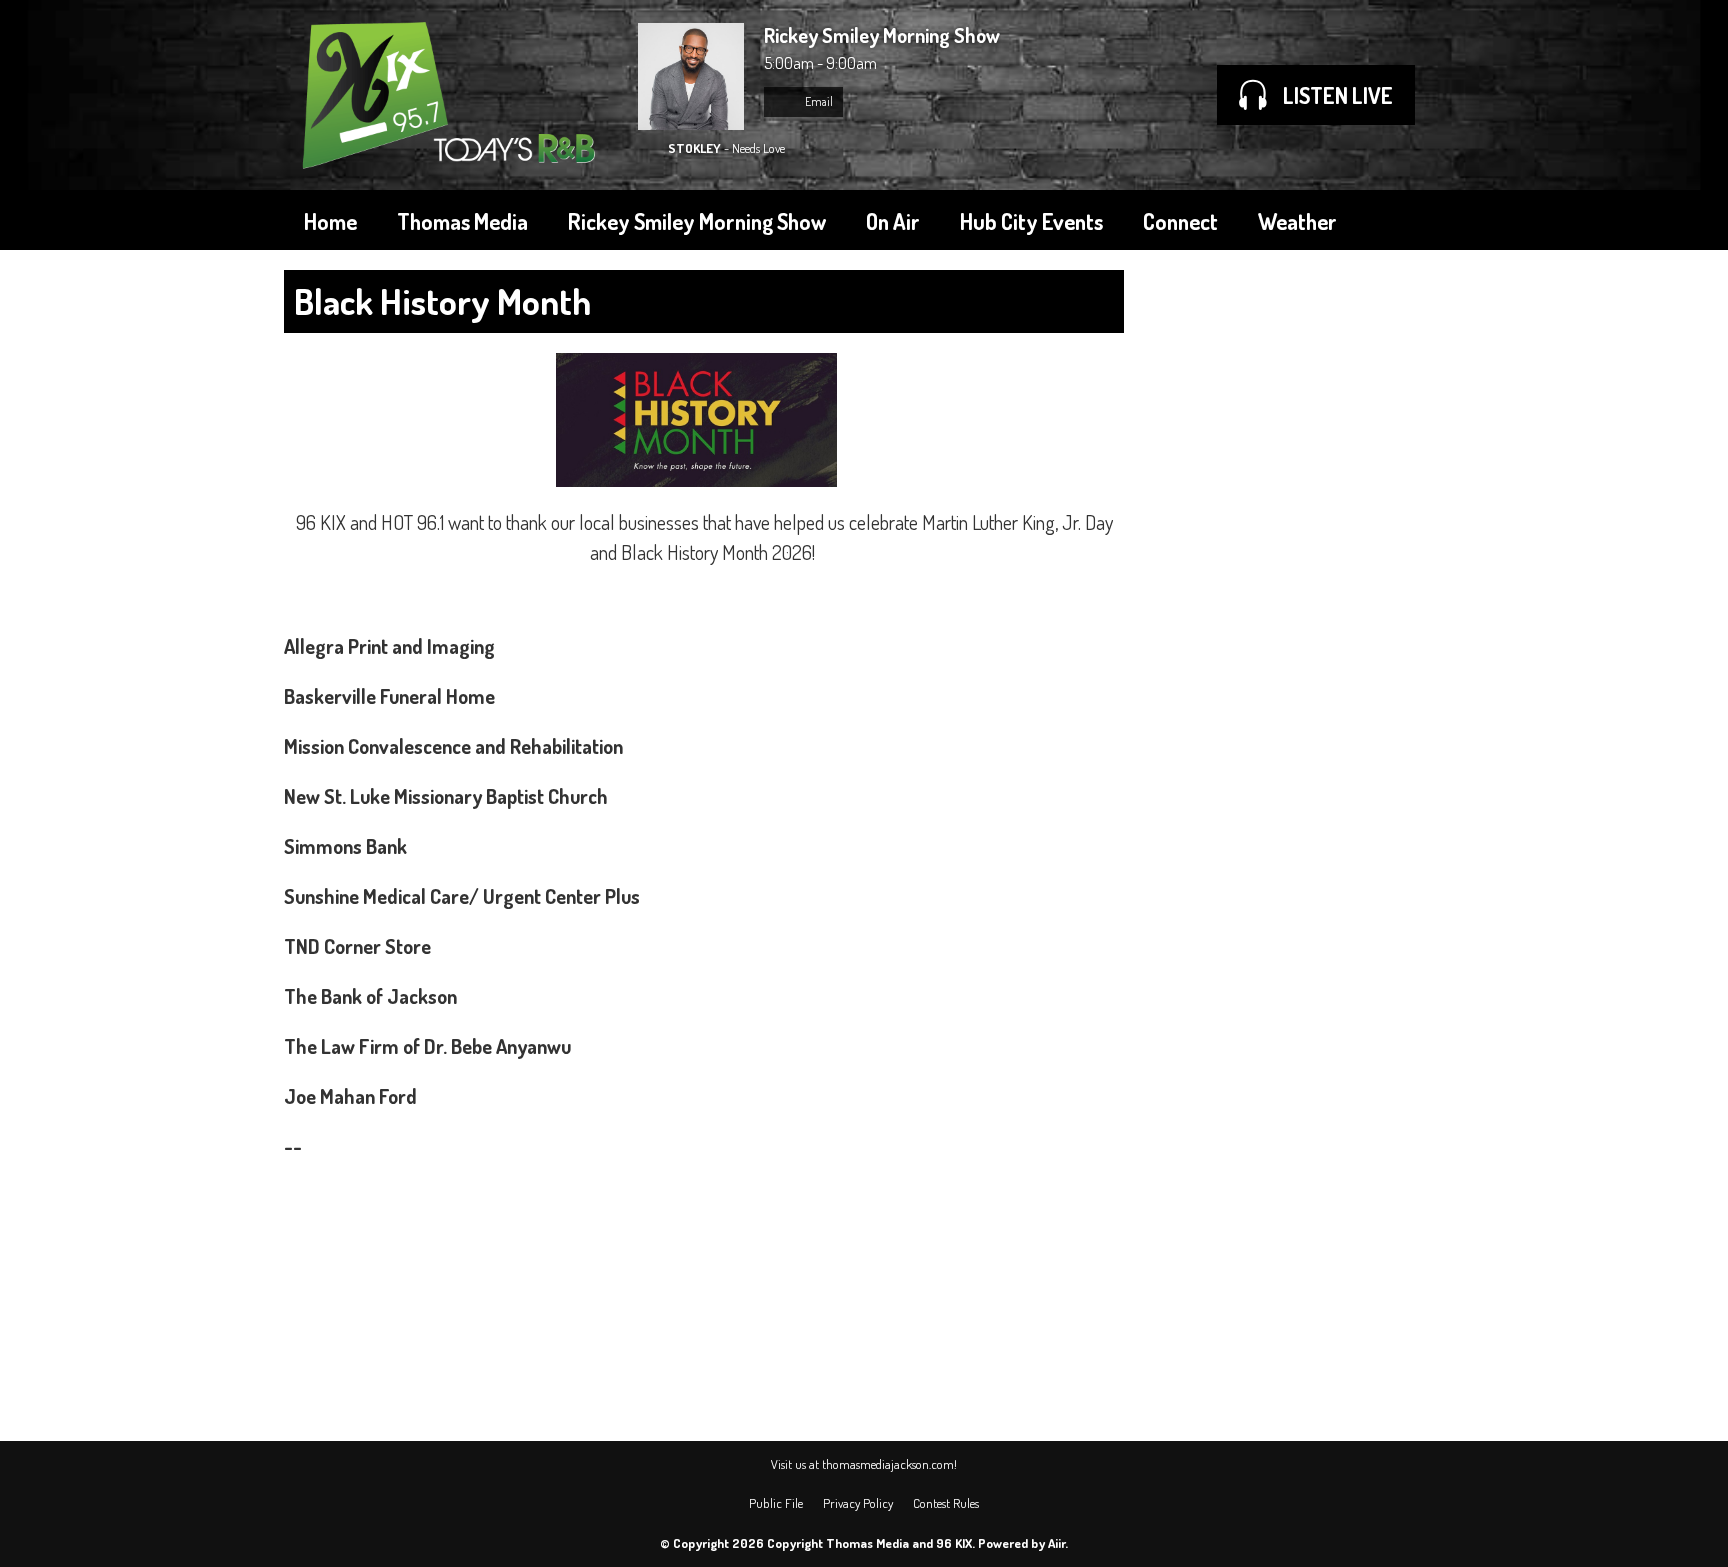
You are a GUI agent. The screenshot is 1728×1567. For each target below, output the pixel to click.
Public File (776, 1503)
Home (330, 221)
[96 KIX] (451, 95)
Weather (1297, 221)
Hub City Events (1031, 221)
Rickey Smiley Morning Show (697, 221)
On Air (893, 221)
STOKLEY (694, 148)
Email (818, 101)
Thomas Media (462, 221)
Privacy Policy (858, 1503)
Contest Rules (946, 1503)
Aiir (1056, 1543)
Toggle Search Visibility (1414, 220)
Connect (1180, 221)
